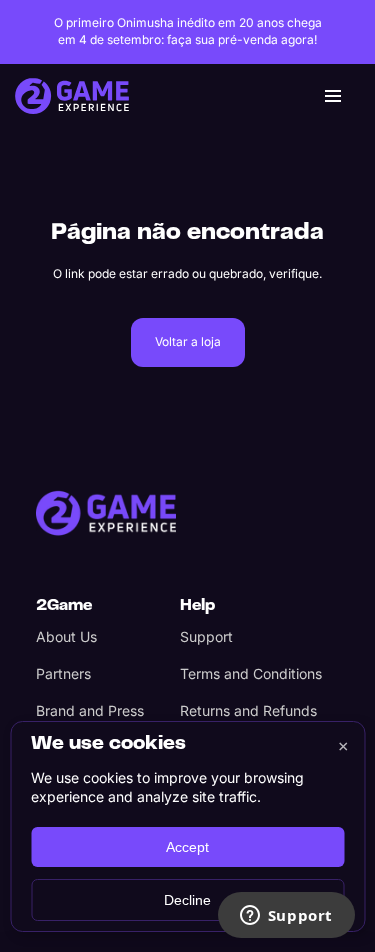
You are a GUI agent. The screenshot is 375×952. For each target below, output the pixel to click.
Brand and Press (90, 710)
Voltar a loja (188, 341)
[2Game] (106, 513)
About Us (66, 636)
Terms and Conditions (251, 673)
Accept (187, 847)
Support (206, 636)
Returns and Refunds (248, 710)
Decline (187, 900)
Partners (63, 673)
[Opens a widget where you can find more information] (286, 917)
